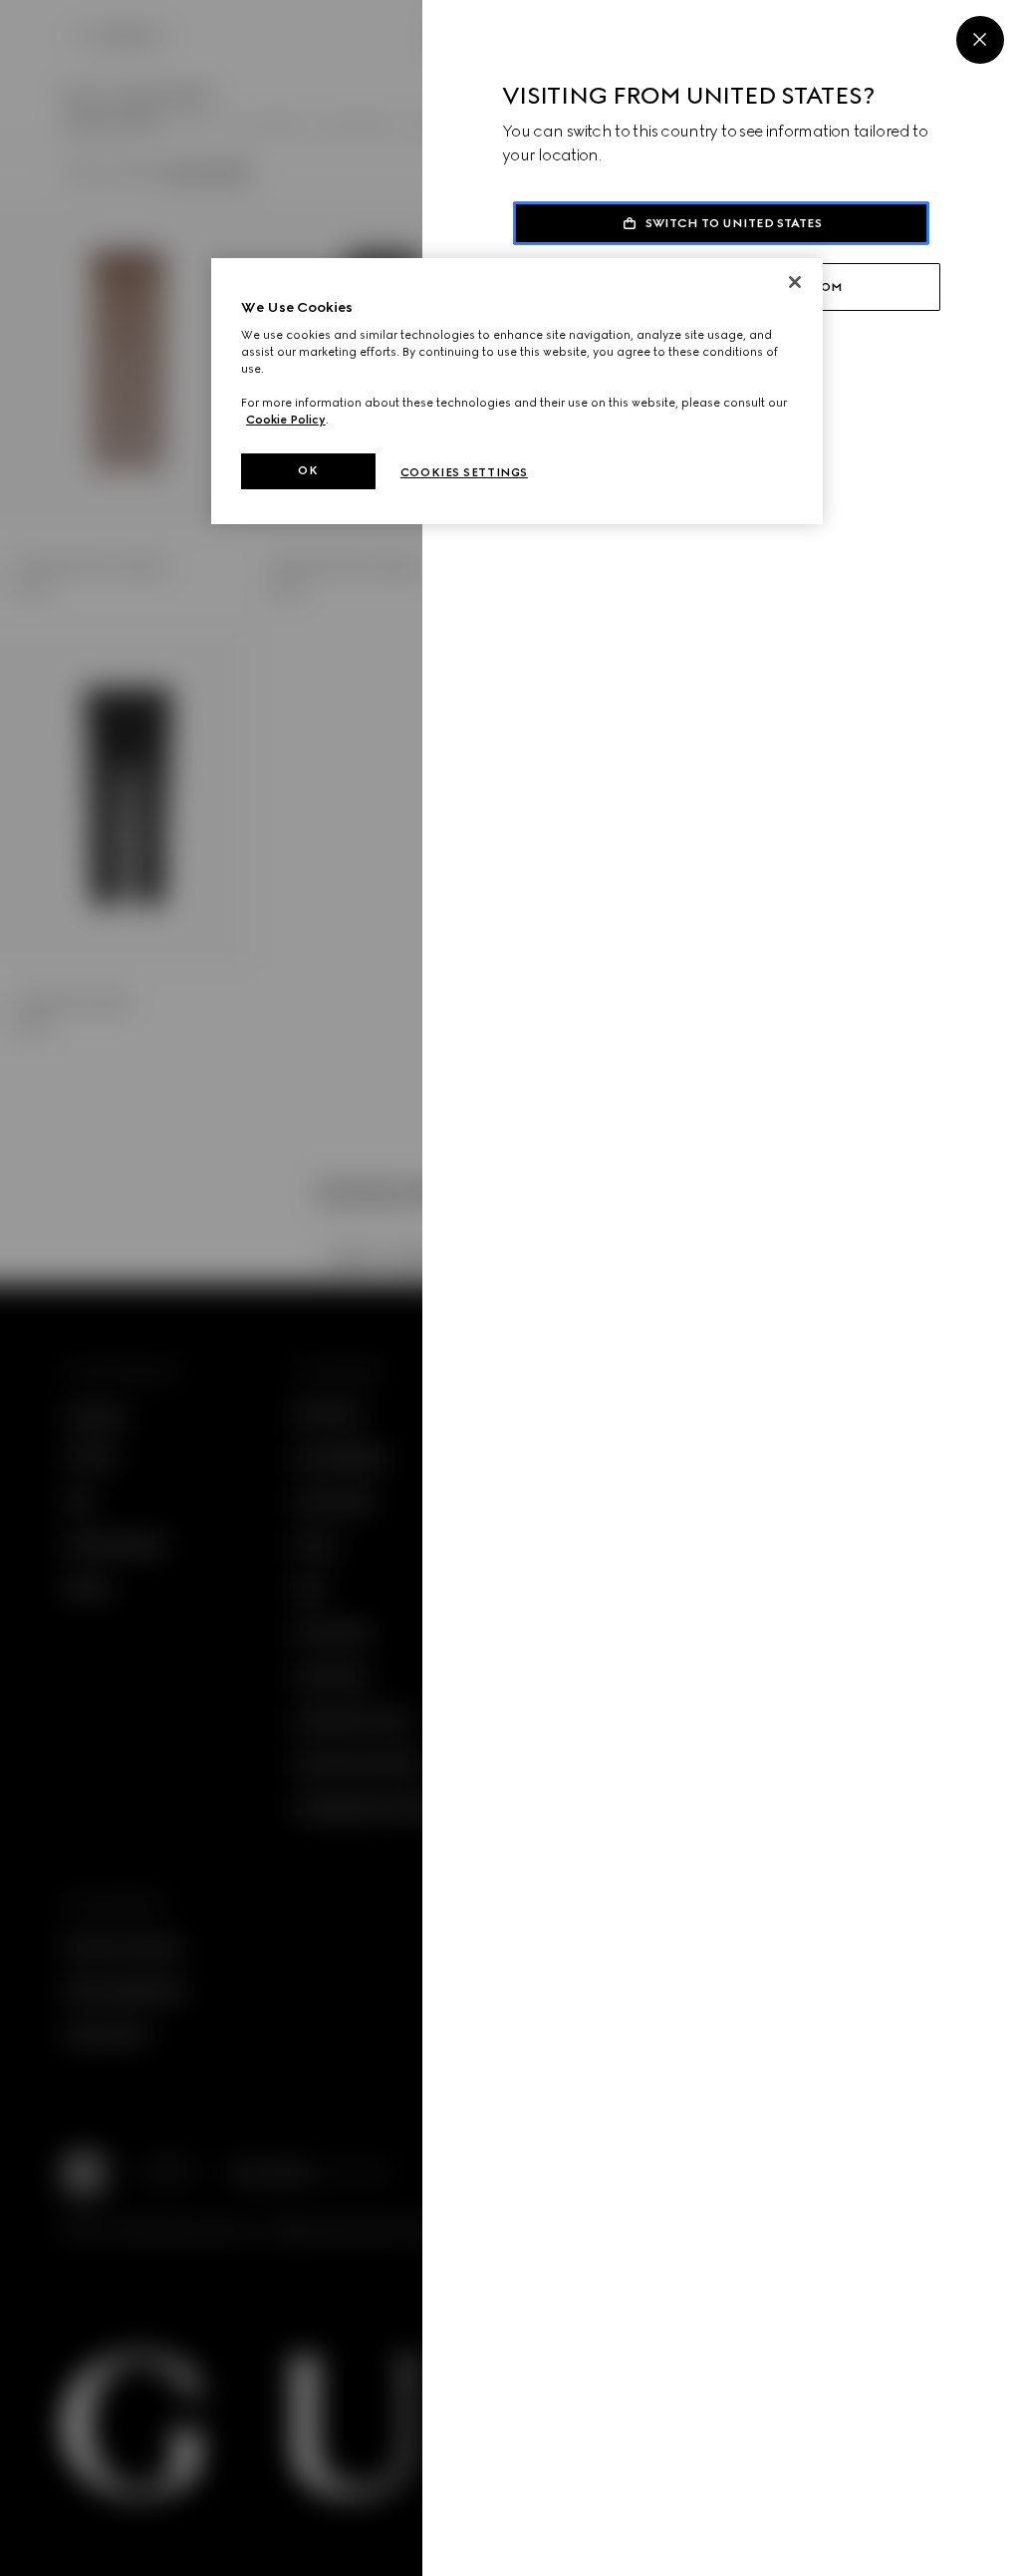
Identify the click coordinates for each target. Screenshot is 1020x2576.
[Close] (980, 40)
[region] (517, 392)
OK (308, 470)
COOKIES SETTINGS (464, 472)
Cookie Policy (286, 420)
